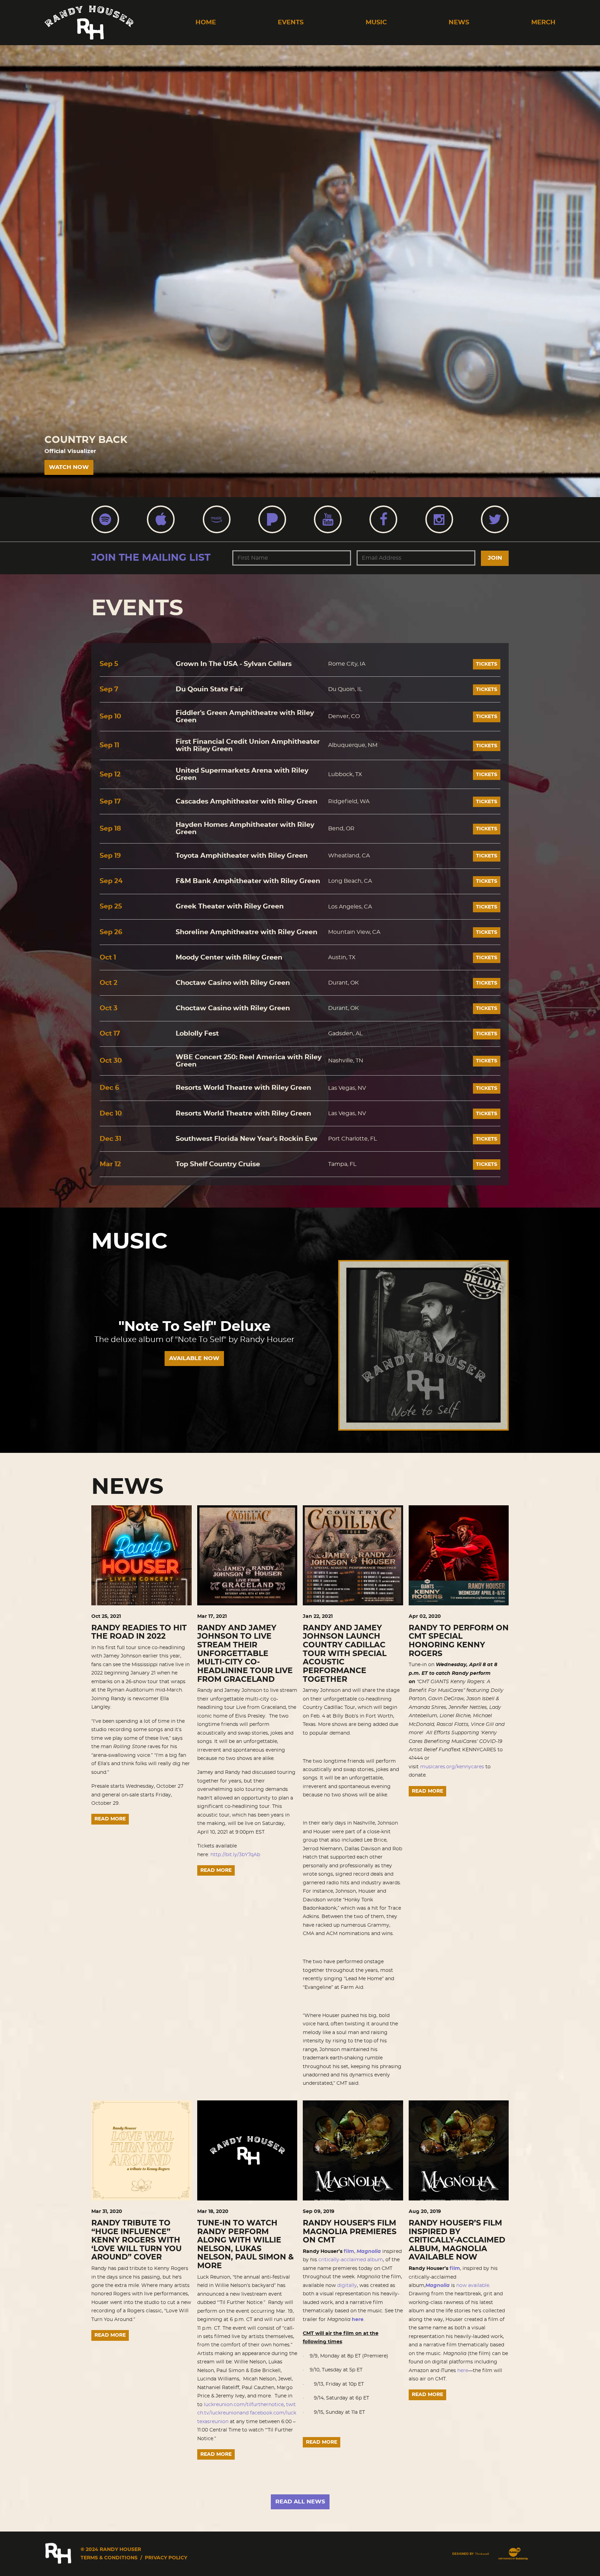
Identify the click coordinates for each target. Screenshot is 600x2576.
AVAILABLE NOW (194, 1358)
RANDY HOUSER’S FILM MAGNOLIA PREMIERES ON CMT (350, 2232)
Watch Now (69, 467)
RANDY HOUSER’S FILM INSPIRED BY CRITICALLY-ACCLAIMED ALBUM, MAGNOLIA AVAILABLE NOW (457, 2240)
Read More (110, 1819)
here (358, 2320)
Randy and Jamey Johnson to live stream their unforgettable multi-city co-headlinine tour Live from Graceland (245, 1654)
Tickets (487, 664)
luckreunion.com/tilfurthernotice (244, 2405)
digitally (347, 2286)
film (349, 2252)
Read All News (300, 2502)
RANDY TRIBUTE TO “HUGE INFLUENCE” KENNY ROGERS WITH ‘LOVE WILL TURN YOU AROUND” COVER (136, 2240)
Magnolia (369, 2252)
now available (473, 2286)
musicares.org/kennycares (452, 1767)
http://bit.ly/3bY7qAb (235, 1855)
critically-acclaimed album (351, 2260)
